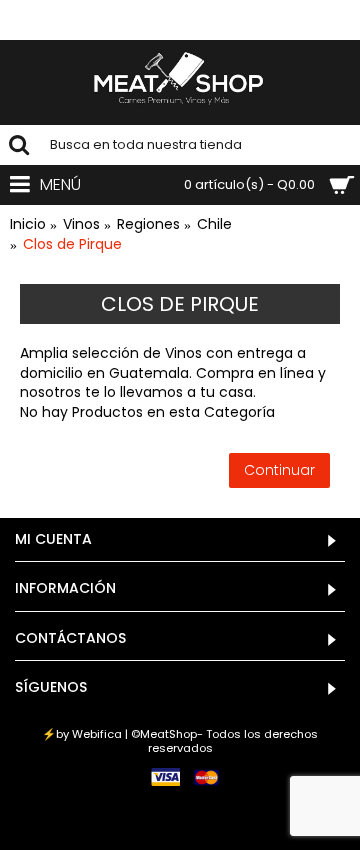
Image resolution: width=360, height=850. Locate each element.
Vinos (81, 224)
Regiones (148, 224)
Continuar (279, 470)
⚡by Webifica (82, 734)
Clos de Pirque (72, 244)
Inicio (28, 224)
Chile (214, 224)
